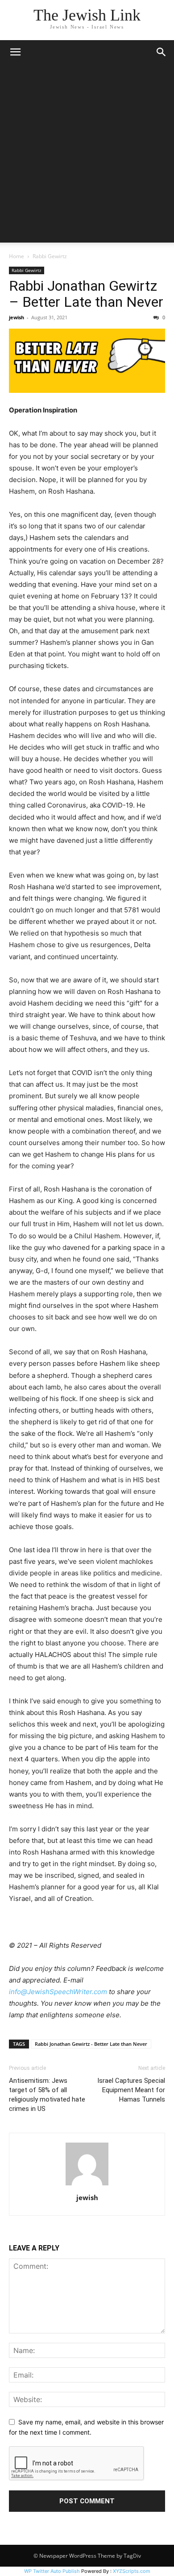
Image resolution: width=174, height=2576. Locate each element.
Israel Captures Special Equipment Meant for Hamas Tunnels (131, 2090)
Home (17, 256)
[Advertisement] (87, 156)
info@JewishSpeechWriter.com (58, 1992)
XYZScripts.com (132, 2571)
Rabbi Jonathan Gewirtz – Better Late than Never (86, 294)
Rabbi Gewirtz (50, 256)
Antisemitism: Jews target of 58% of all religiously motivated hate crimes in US (47, 2095)
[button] (15, 52)
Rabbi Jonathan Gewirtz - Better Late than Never (91, 2044)
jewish (17, 317)
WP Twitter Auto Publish (52, 2571)
